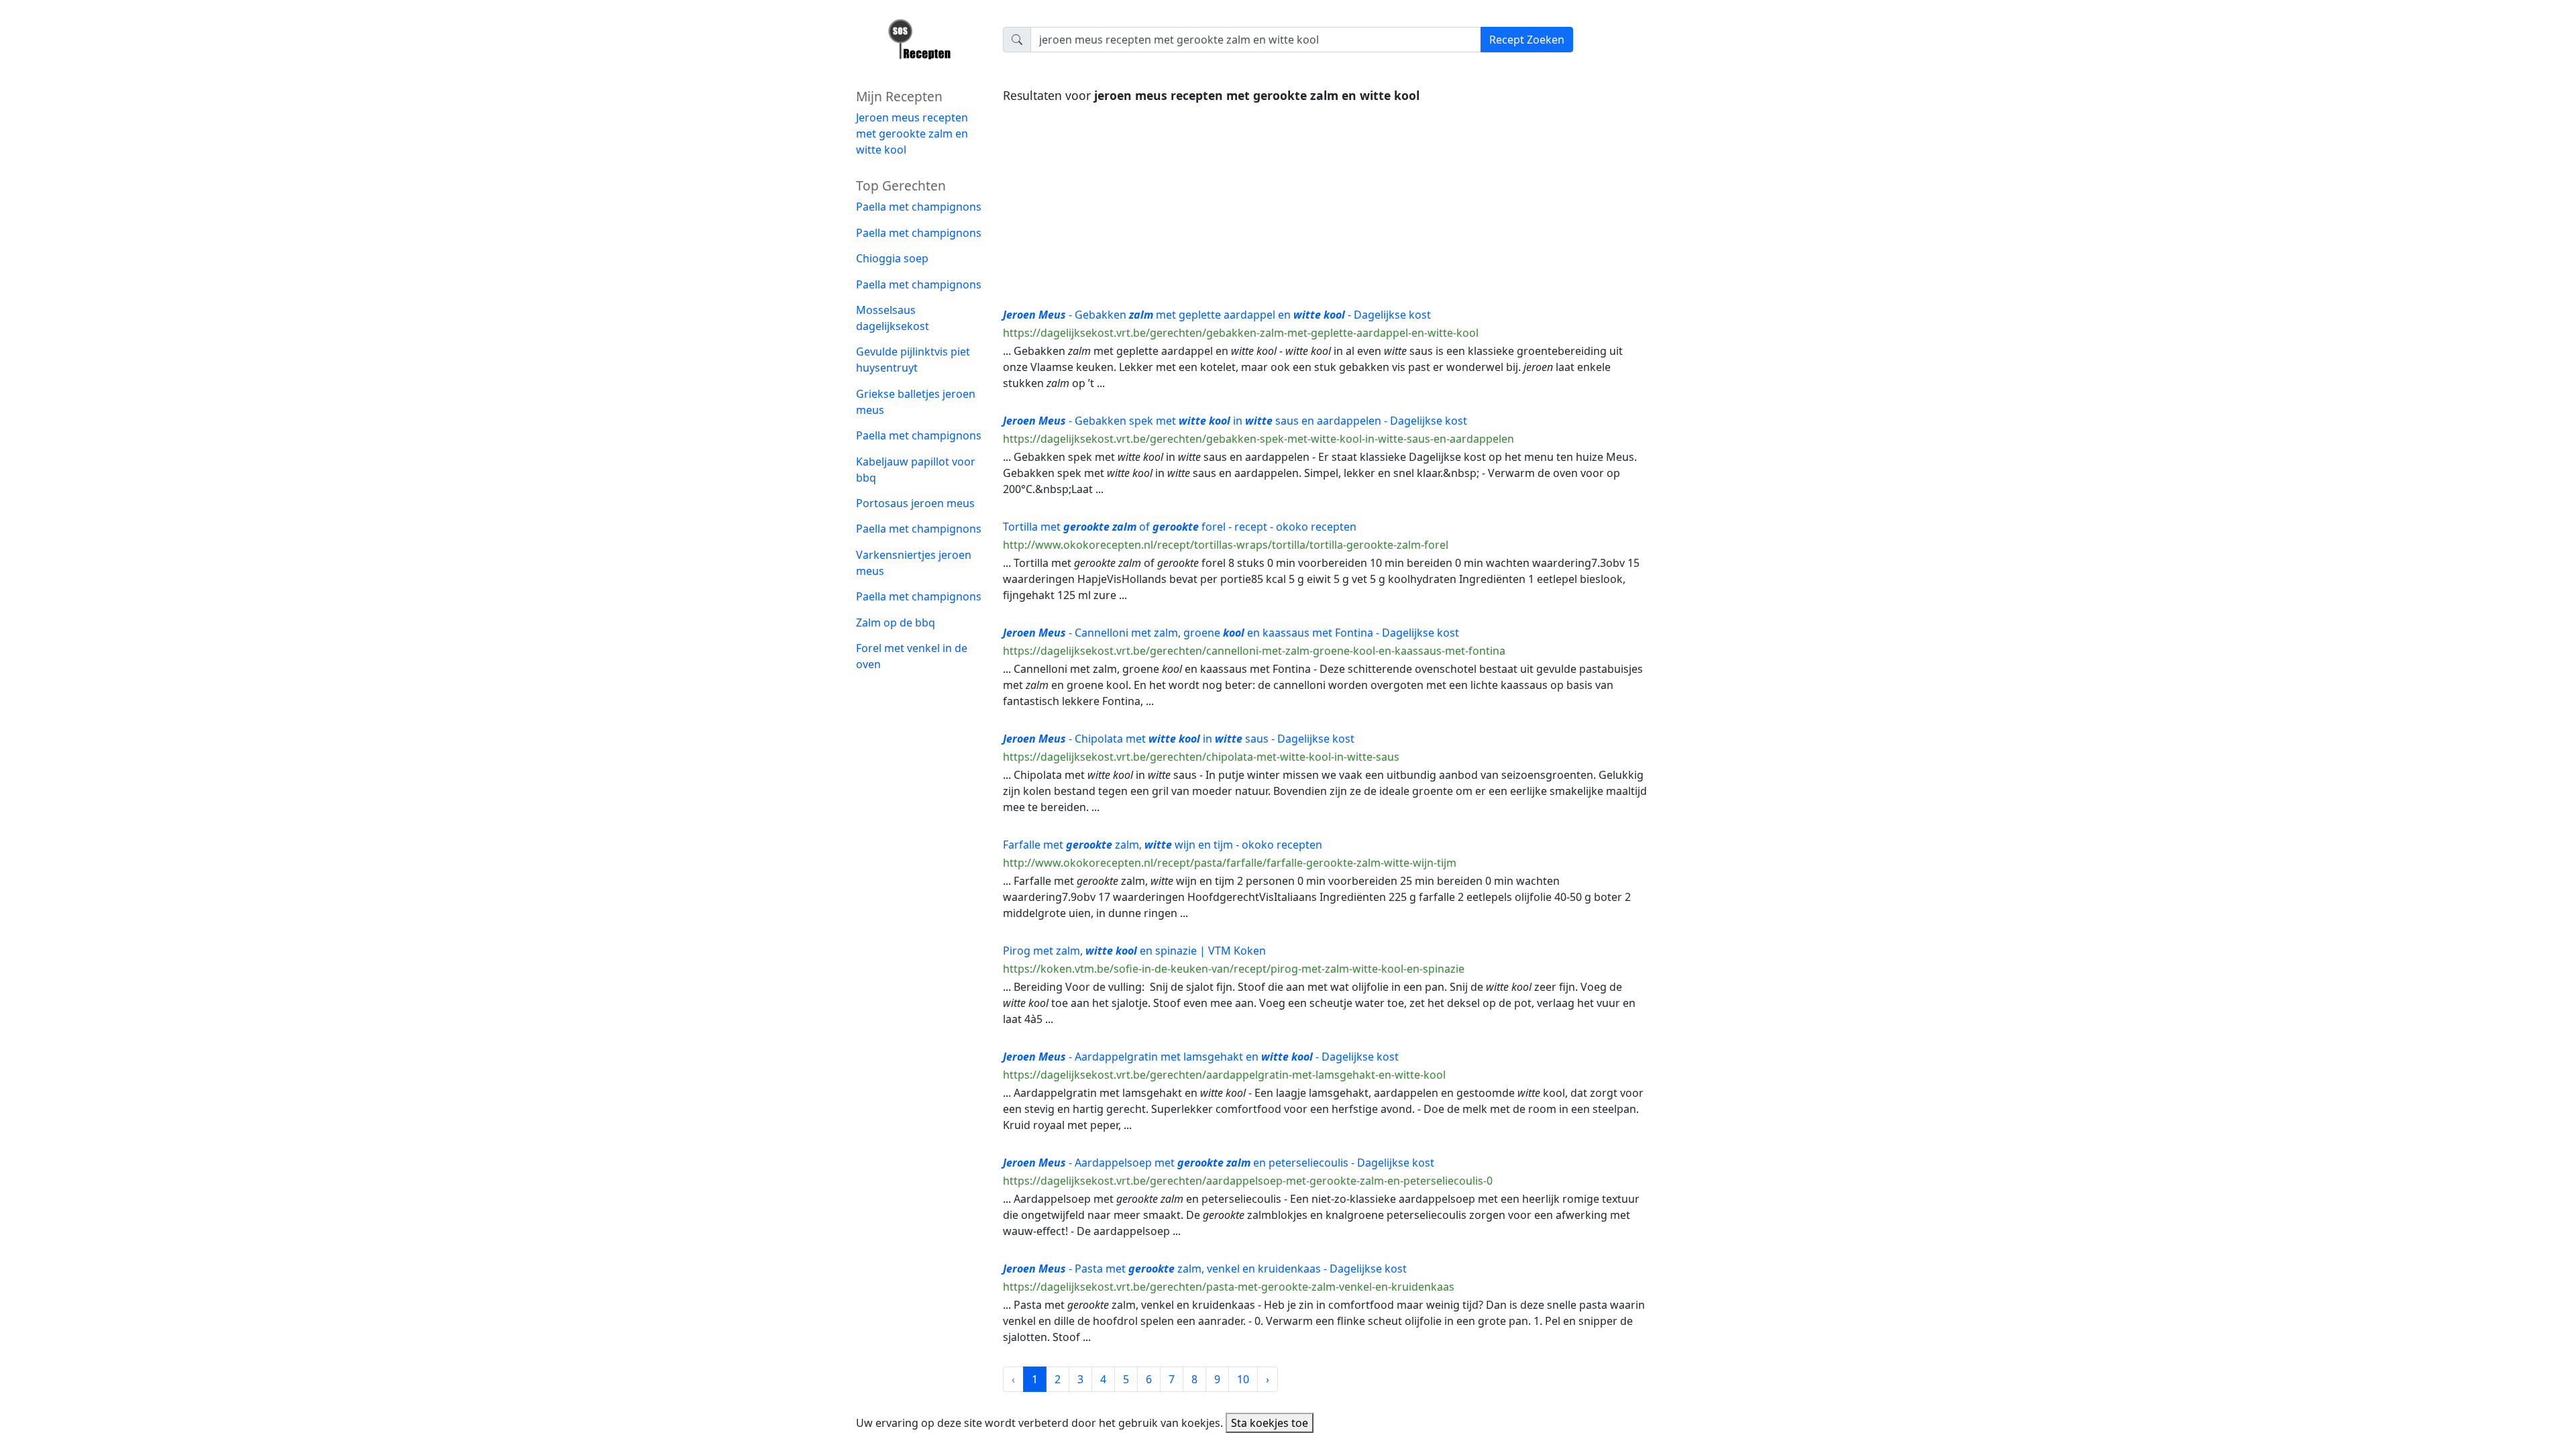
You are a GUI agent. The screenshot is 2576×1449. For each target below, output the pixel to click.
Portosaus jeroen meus (915, 503)
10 (1243, 1379)
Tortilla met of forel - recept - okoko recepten (1180, 527)
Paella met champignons (919, 207)
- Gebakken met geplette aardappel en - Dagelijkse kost (1217, 315)
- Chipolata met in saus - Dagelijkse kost (1179, 739)
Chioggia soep (892, 258)
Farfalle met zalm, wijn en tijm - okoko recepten (1163, 845)
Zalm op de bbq (896, 623)
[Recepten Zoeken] (921, 44)
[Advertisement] (1325, 202)
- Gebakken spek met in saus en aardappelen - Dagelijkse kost (1235, 421)
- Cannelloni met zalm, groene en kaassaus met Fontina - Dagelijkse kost (1231, 633)
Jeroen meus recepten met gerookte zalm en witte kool (912, 133)
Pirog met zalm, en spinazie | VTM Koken (1134, 951)
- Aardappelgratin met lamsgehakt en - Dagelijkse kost (1201, 1057)
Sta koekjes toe (1270, 1423)
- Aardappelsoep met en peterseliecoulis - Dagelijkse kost (1219, 1163)
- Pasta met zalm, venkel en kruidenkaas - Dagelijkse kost (1205, 1269)
